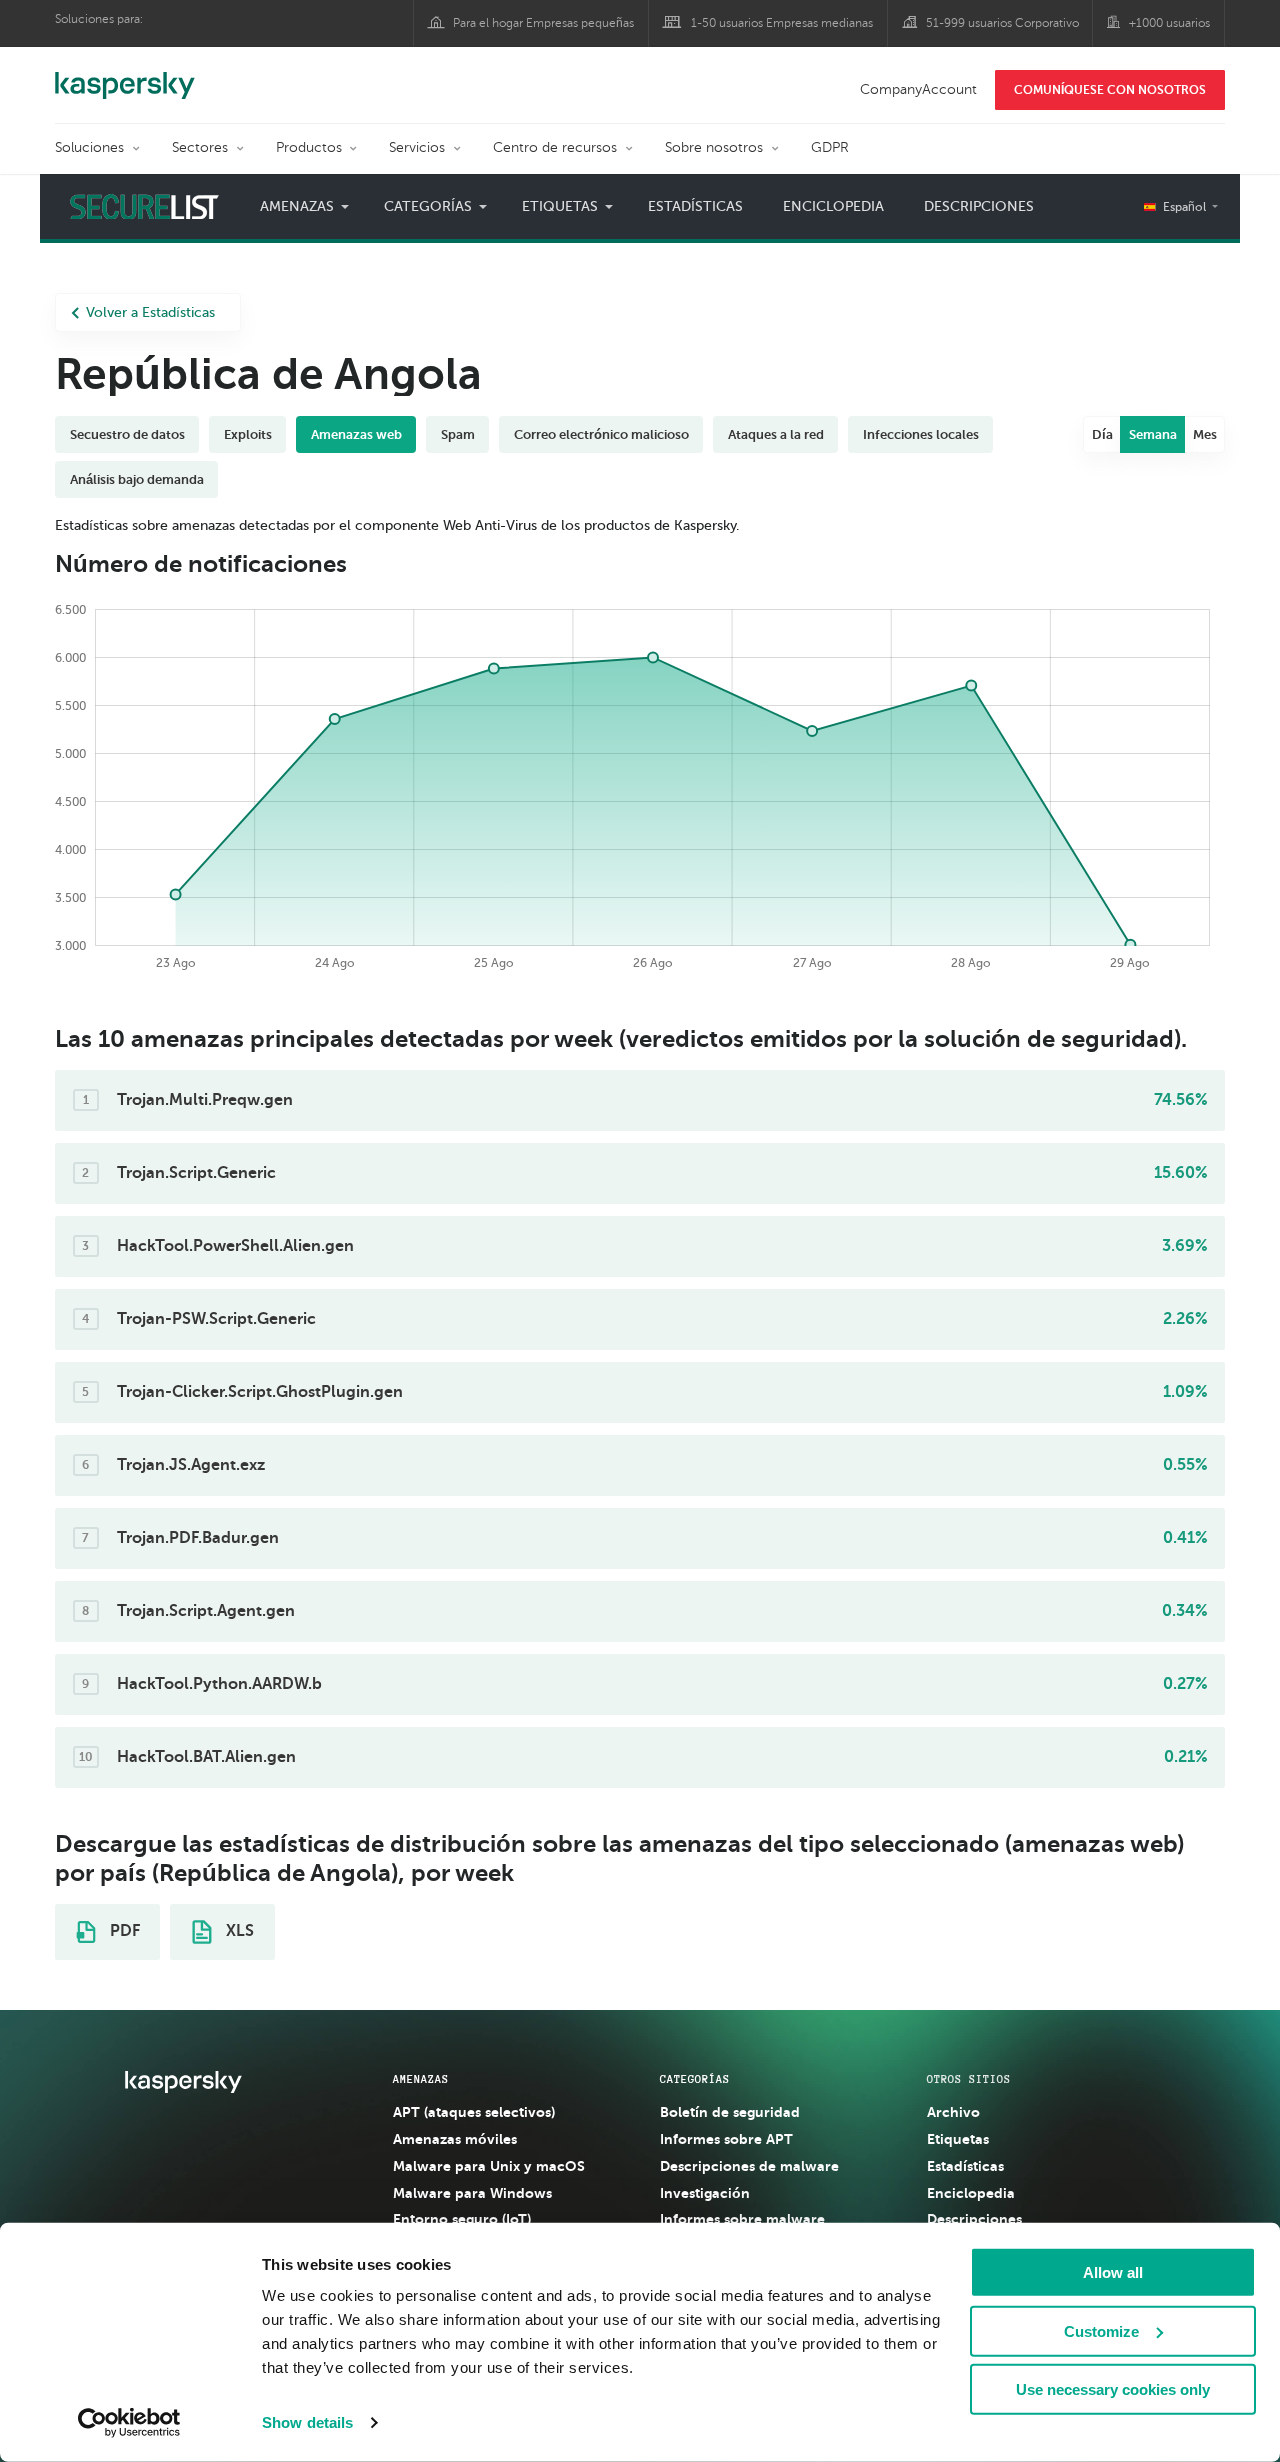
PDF (123, 1931)
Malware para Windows (472, 2193)
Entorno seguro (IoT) (462, 2219)
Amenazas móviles (455, 2139)
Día (1102, 434)
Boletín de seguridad (730, 2112)
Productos (309, 147)
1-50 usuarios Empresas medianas (782, 23)
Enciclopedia (833, 206)
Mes (1205, 434)
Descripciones (979, 206)
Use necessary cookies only (1113, 2389)
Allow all (1113, 2272)
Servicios (417, 147)
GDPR (830, 147)
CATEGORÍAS (695, 2079)
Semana (1153, 434)
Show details (307, 2422)
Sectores (200, 147)
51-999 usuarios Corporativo (1002, 23)
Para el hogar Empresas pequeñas (543, 23)
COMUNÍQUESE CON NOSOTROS (1110, 90)
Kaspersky (125, 75)
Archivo (953, 2112)
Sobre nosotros (714, 147)
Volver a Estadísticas (150, 312)
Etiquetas (958, 2139)
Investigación (705, 2193)
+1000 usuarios (1169, 23)
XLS (238, 1931)
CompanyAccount (918, 89)
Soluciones (89, 147)
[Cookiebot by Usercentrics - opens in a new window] (129, 2423)
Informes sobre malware (742, 2219)
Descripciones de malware (749, 2166)
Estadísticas (695, 206)
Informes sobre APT (726, 2139)
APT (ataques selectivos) (474, 2112)
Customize (1101, 2330)
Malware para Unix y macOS (489, 2166)
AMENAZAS (421, 2079)
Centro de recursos (555, 147)
